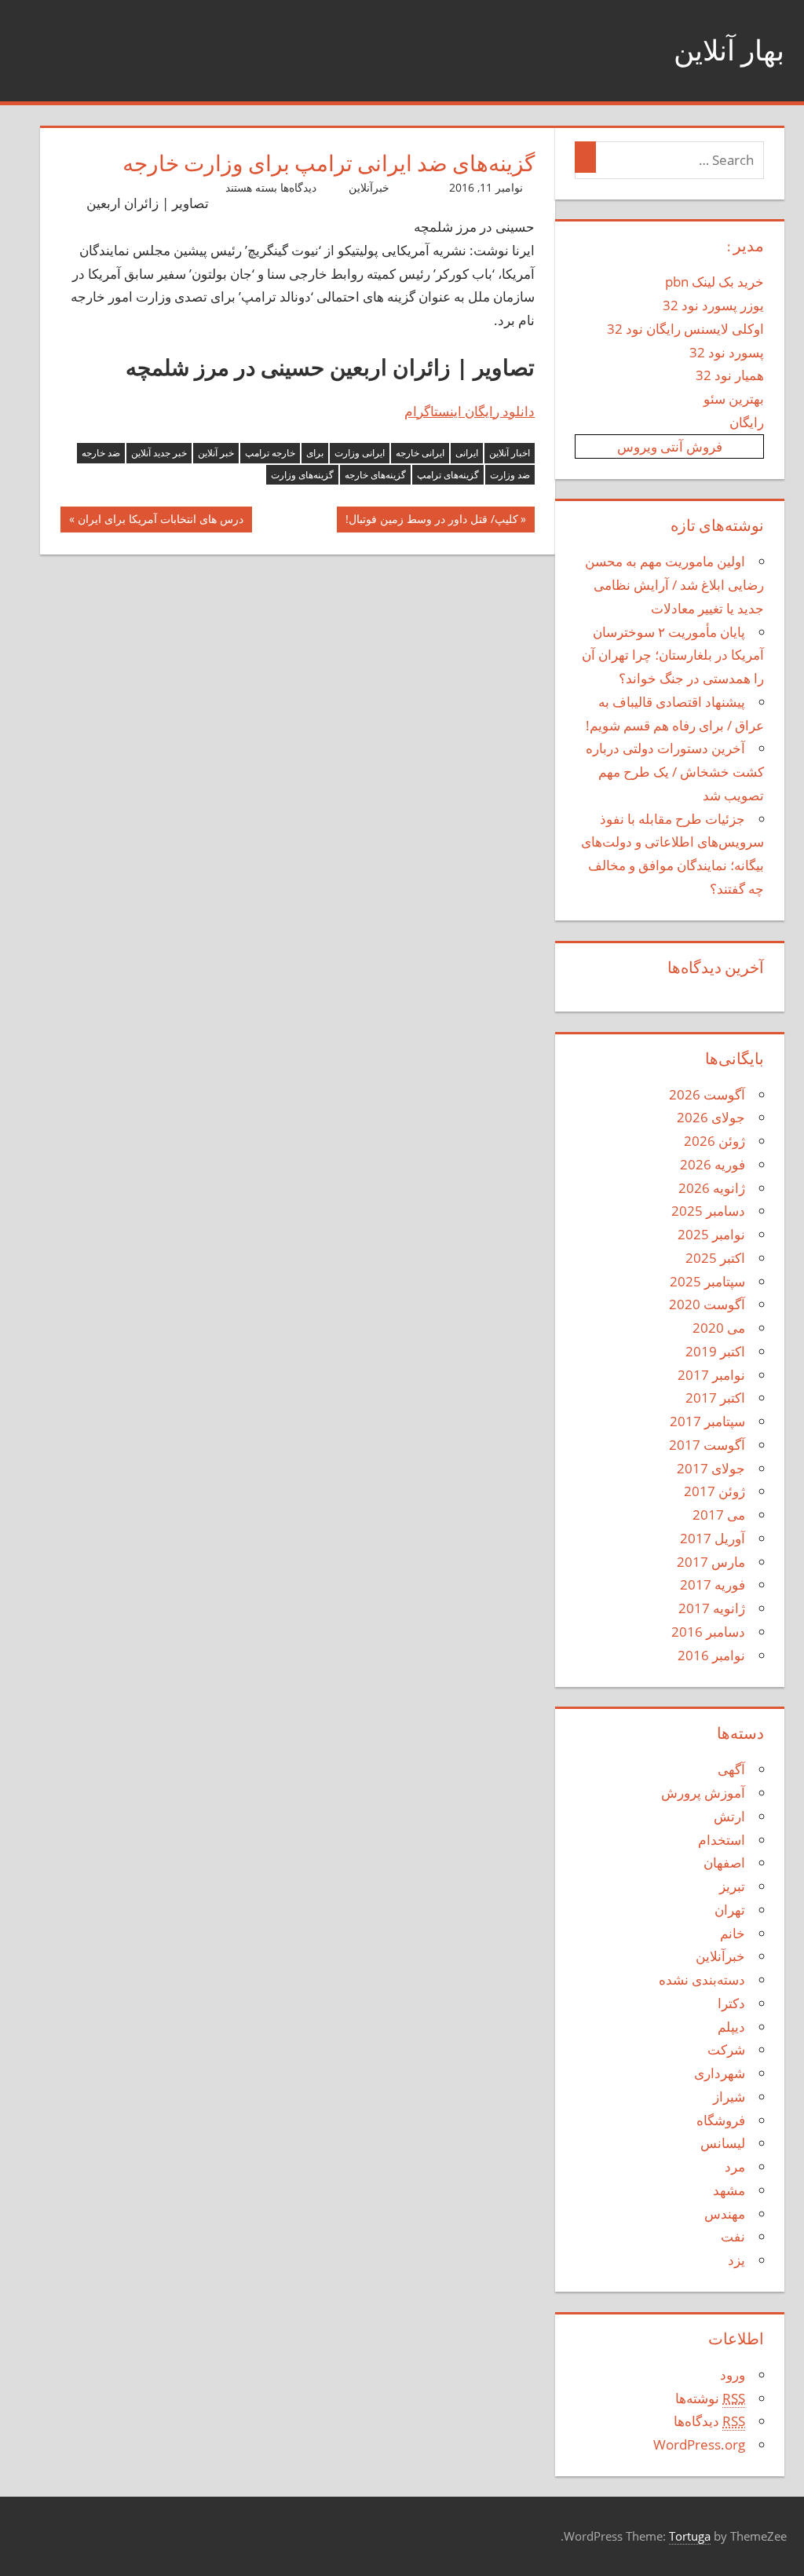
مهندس (725, 2214)
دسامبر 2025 (708, 1211)
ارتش (729, 1816)
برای (315, 453)
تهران (730, 1910)
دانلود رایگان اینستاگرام (470, 411)
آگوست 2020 (707, 1304)
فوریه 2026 (713, 1164)
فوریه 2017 (713, 1584)
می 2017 (719, 1515)
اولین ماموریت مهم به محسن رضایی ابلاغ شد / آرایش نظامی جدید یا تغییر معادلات (674, 585)
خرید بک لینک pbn (714, 282)
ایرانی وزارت (360, 453)
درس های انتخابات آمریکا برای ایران (161, 522)
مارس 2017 (711, 1562)
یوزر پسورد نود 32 (713, 305)
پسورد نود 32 (727, 352)
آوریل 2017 (713, 1538)
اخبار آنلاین (510, 453)
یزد (736, 2260)
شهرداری (720, 2073)
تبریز (732, 1886)
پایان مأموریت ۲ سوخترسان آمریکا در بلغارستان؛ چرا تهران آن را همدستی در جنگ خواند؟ (673, 655)
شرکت (726, 2049)
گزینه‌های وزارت (302, 475)
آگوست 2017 (707, 1445)
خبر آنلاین (216, 453)
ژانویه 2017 (712, 1608)
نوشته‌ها (710, 2398)
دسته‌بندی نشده (702, 1980)
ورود (733, 2375)
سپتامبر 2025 (707, 1281)
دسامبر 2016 (708, 1632)
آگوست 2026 (707, 1094)
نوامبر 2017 (711, 1375)
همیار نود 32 (730, 375)
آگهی (731, 1769)
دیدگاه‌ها (709, 2421)
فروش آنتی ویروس (670, 446)
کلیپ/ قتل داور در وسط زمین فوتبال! (432, 522)
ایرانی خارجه (420, 453)
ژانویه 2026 (712, 1188)
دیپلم (731, 2027)
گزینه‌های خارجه (375, 475)
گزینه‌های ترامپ (448, 475)
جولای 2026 (711, 1117)
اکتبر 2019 (715, 1351)
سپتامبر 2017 (707, 1421)
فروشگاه (721, 2120)
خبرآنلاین (369, 187)
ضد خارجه (101, 453)
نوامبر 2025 (711, 1234)
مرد (735, 2166)
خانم (733, 1933)
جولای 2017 (711, 1468)
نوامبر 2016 (711, 1655)
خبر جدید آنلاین (159, 453)
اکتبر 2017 (715, 1398)
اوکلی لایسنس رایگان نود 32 (685, 329)
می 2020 (719, 1328)
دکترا (731, 2003)
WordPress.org (699, 2444)
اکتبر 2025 (715, 1258)
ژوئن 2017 (714, 1491)
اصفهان (724, 1862)
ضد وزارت (510, 475)
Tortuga (690, 2536)
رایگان (747, 422)
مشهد (729, 2190)
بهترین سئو (734, 399)
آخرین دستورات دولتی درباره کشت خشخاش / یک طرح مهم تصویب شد (675, 772)
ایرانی (467, 453)
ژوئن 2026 (714, 1141)
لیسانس (723, 2143)
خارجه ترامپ (270, 453)
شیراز (729, 2097)
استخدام (722, 1840)
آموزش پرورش (703, 1793)
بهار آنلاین (729, 50)
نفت (733, 2236)
